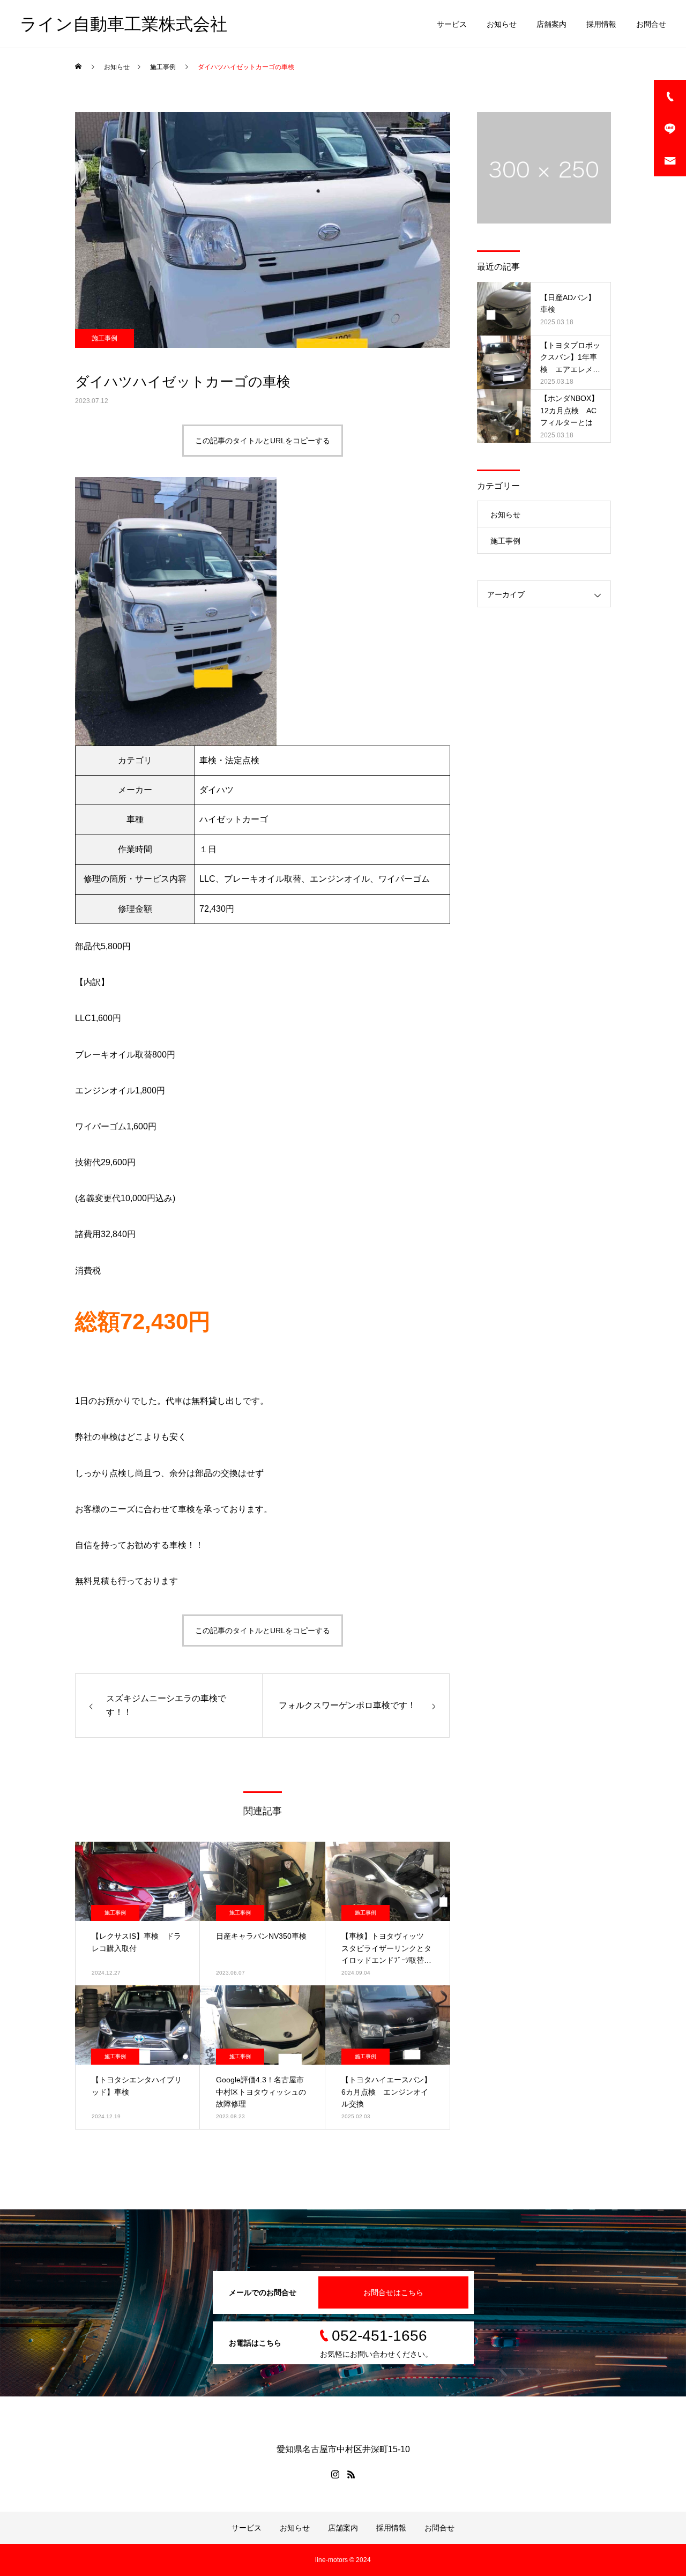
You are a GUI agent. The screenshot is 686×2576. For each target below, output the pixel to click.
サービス (452, 24)
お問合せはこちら (393, 2292)
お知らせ (502, 24)
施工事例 (105, 338)
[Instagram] (335, 2474)
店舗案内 (551, 24)
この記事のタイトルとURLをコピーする (263, 441)
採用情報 (601, 24)
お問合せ (651, 24)
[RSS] (351, 2474)
